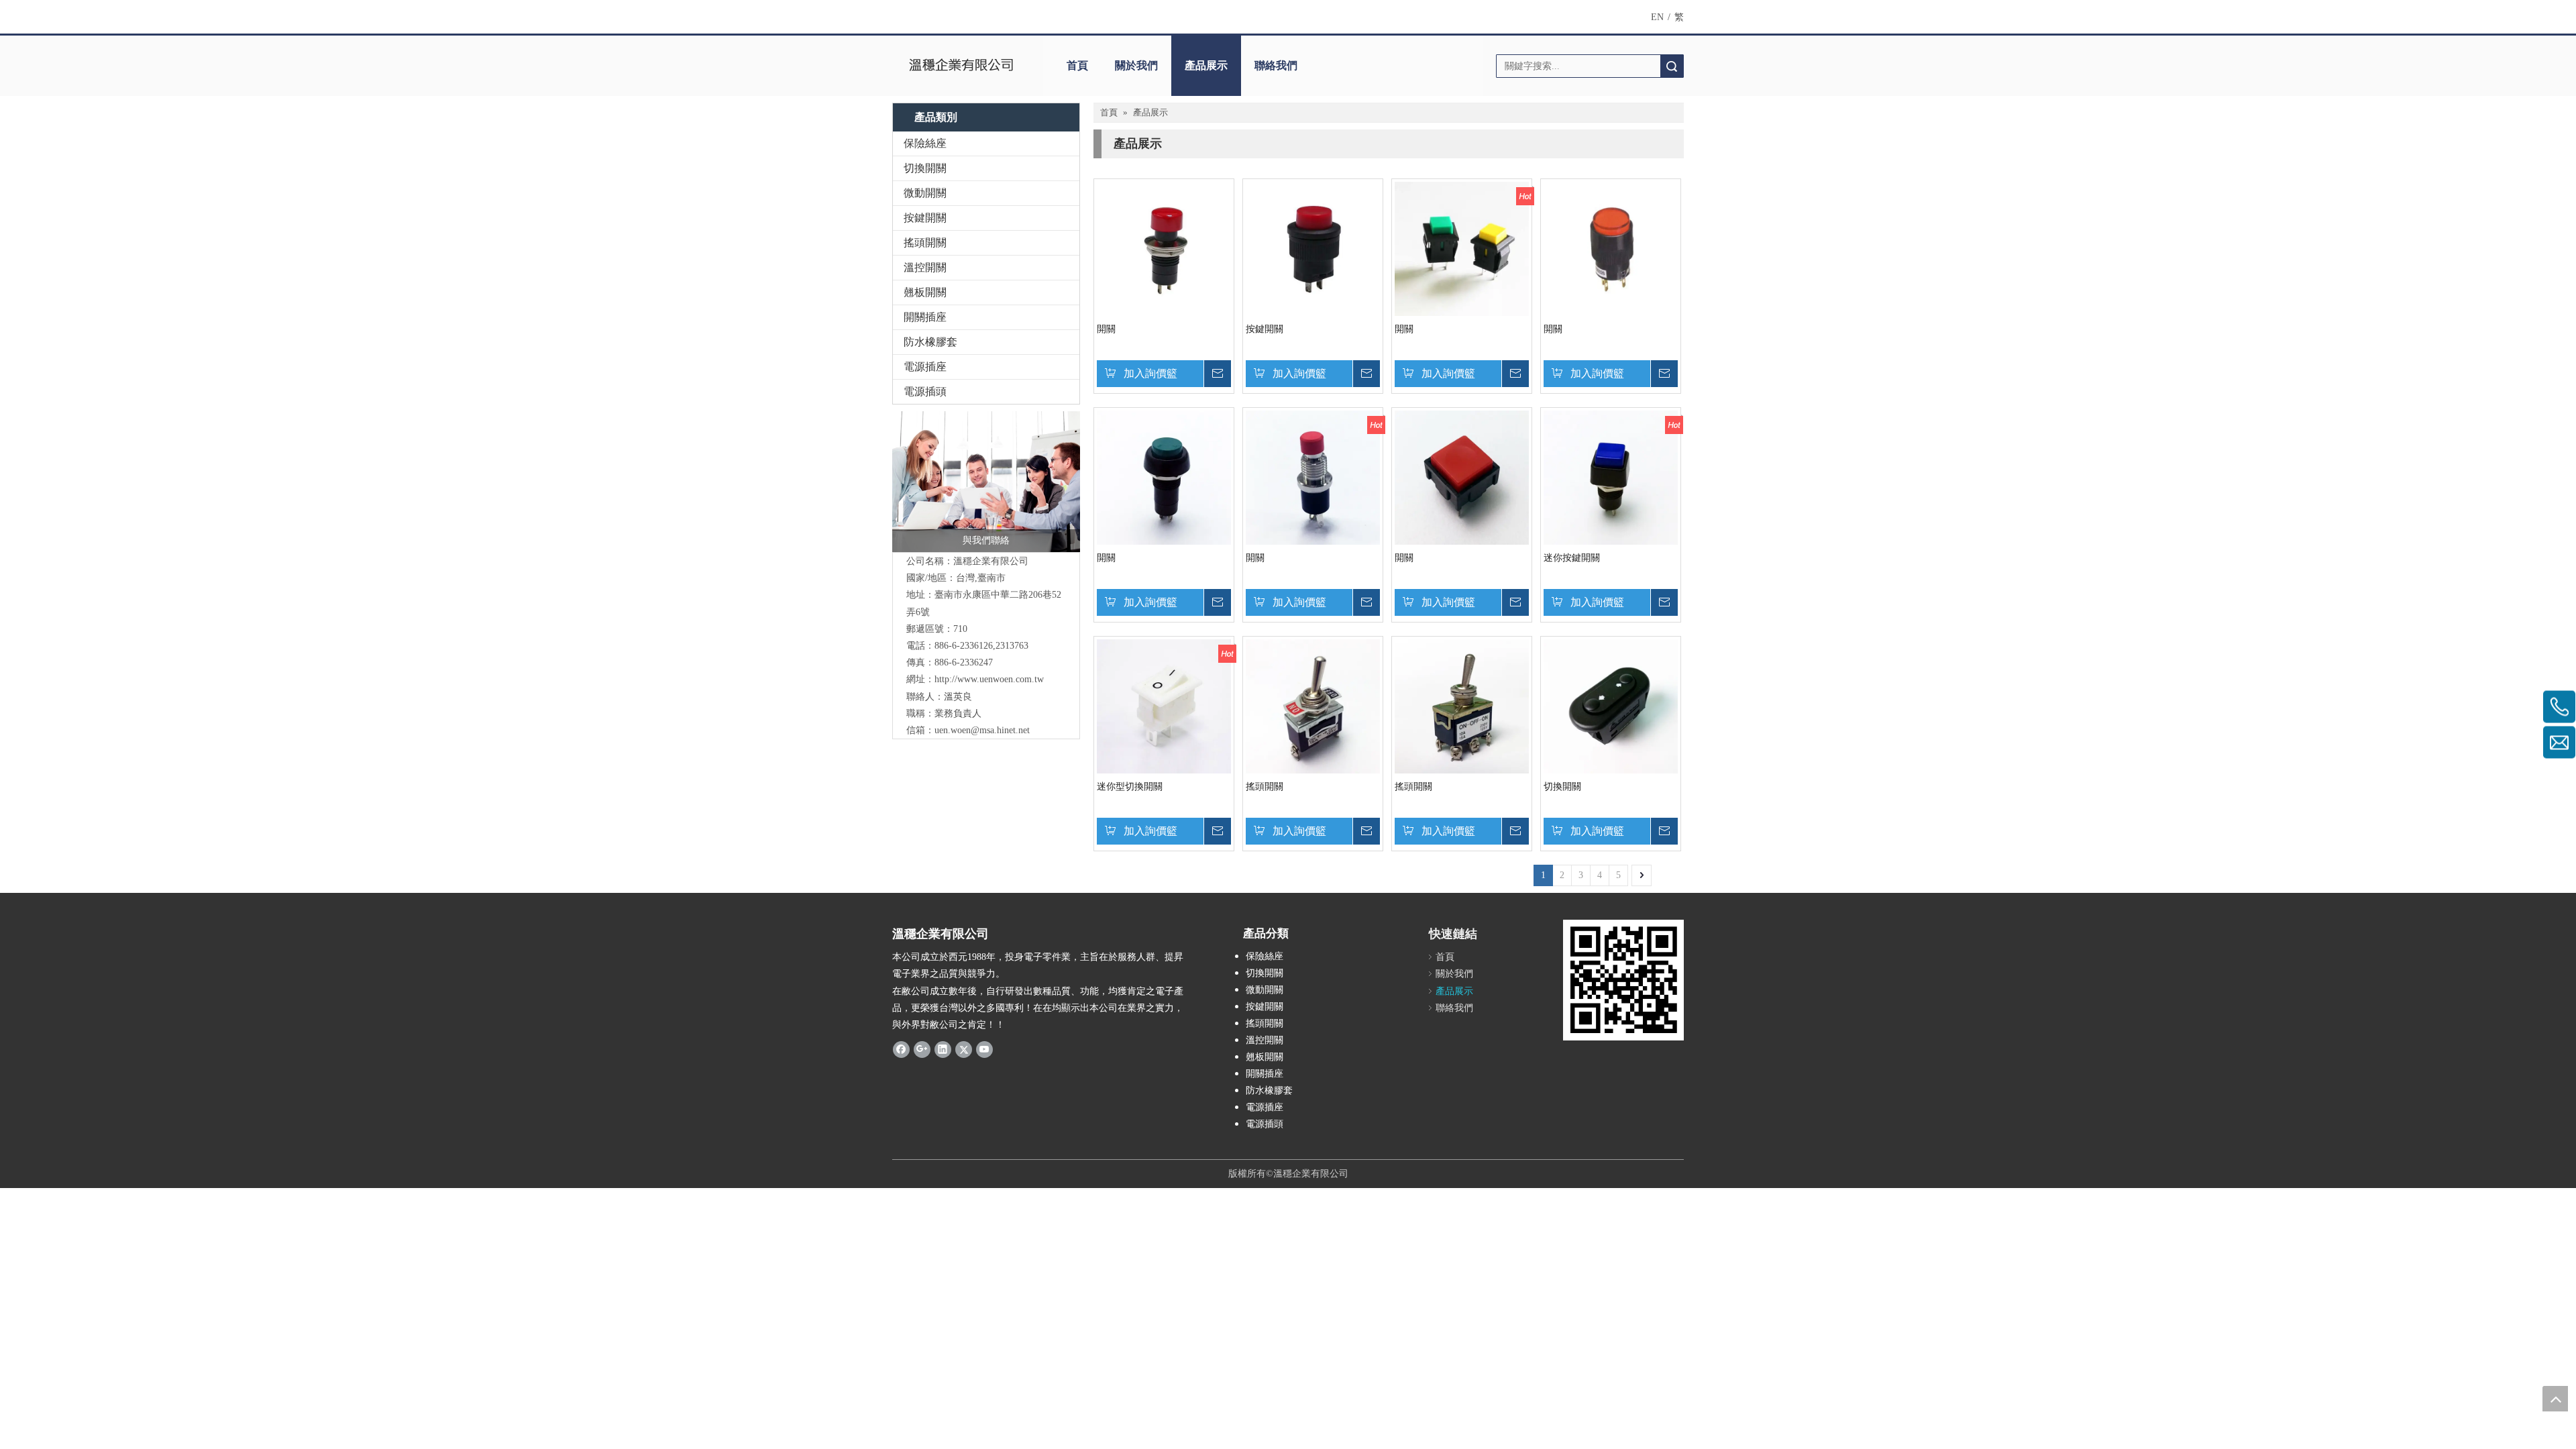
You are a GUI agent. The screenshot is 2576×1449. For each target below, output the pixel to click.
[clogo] (961, 66)
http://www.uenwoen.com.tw (989, 679)
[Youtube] (984, 1049)
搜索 (1672, 66)
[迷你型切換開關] (1164, 705)
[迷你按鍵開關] (1611, 477)
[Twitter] (964, 1049)
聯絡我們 (1276, 65)
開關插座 (925, 317)
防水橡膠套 (930, 342)
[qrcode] (1623, 980)
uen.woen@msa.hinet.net (982, 730)
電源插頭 (925, 391)
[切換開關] (1611, 705)
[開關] (1164, 248)
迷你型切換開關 (1130, 787)
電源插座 (925, 367)
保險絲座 (925, 143)
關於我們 (1136, 65)
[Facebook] (901, 1049)
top (2555, 1399)
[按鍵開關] (1313, 248)
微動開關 (925, 193)
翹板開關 (925, 292)
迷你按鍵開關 (1572, 558)
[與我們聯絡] (986, 482)
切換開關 (925, 168)
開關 (1106, 329)
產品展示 (1206, 65)
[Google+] (922, 1049)
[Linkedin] (943, 1049)
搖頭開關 (925, 243)
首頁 (1077, 65)
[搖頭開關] (1313, 705)
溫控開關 (925, 267)
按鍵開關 (925, 218)
